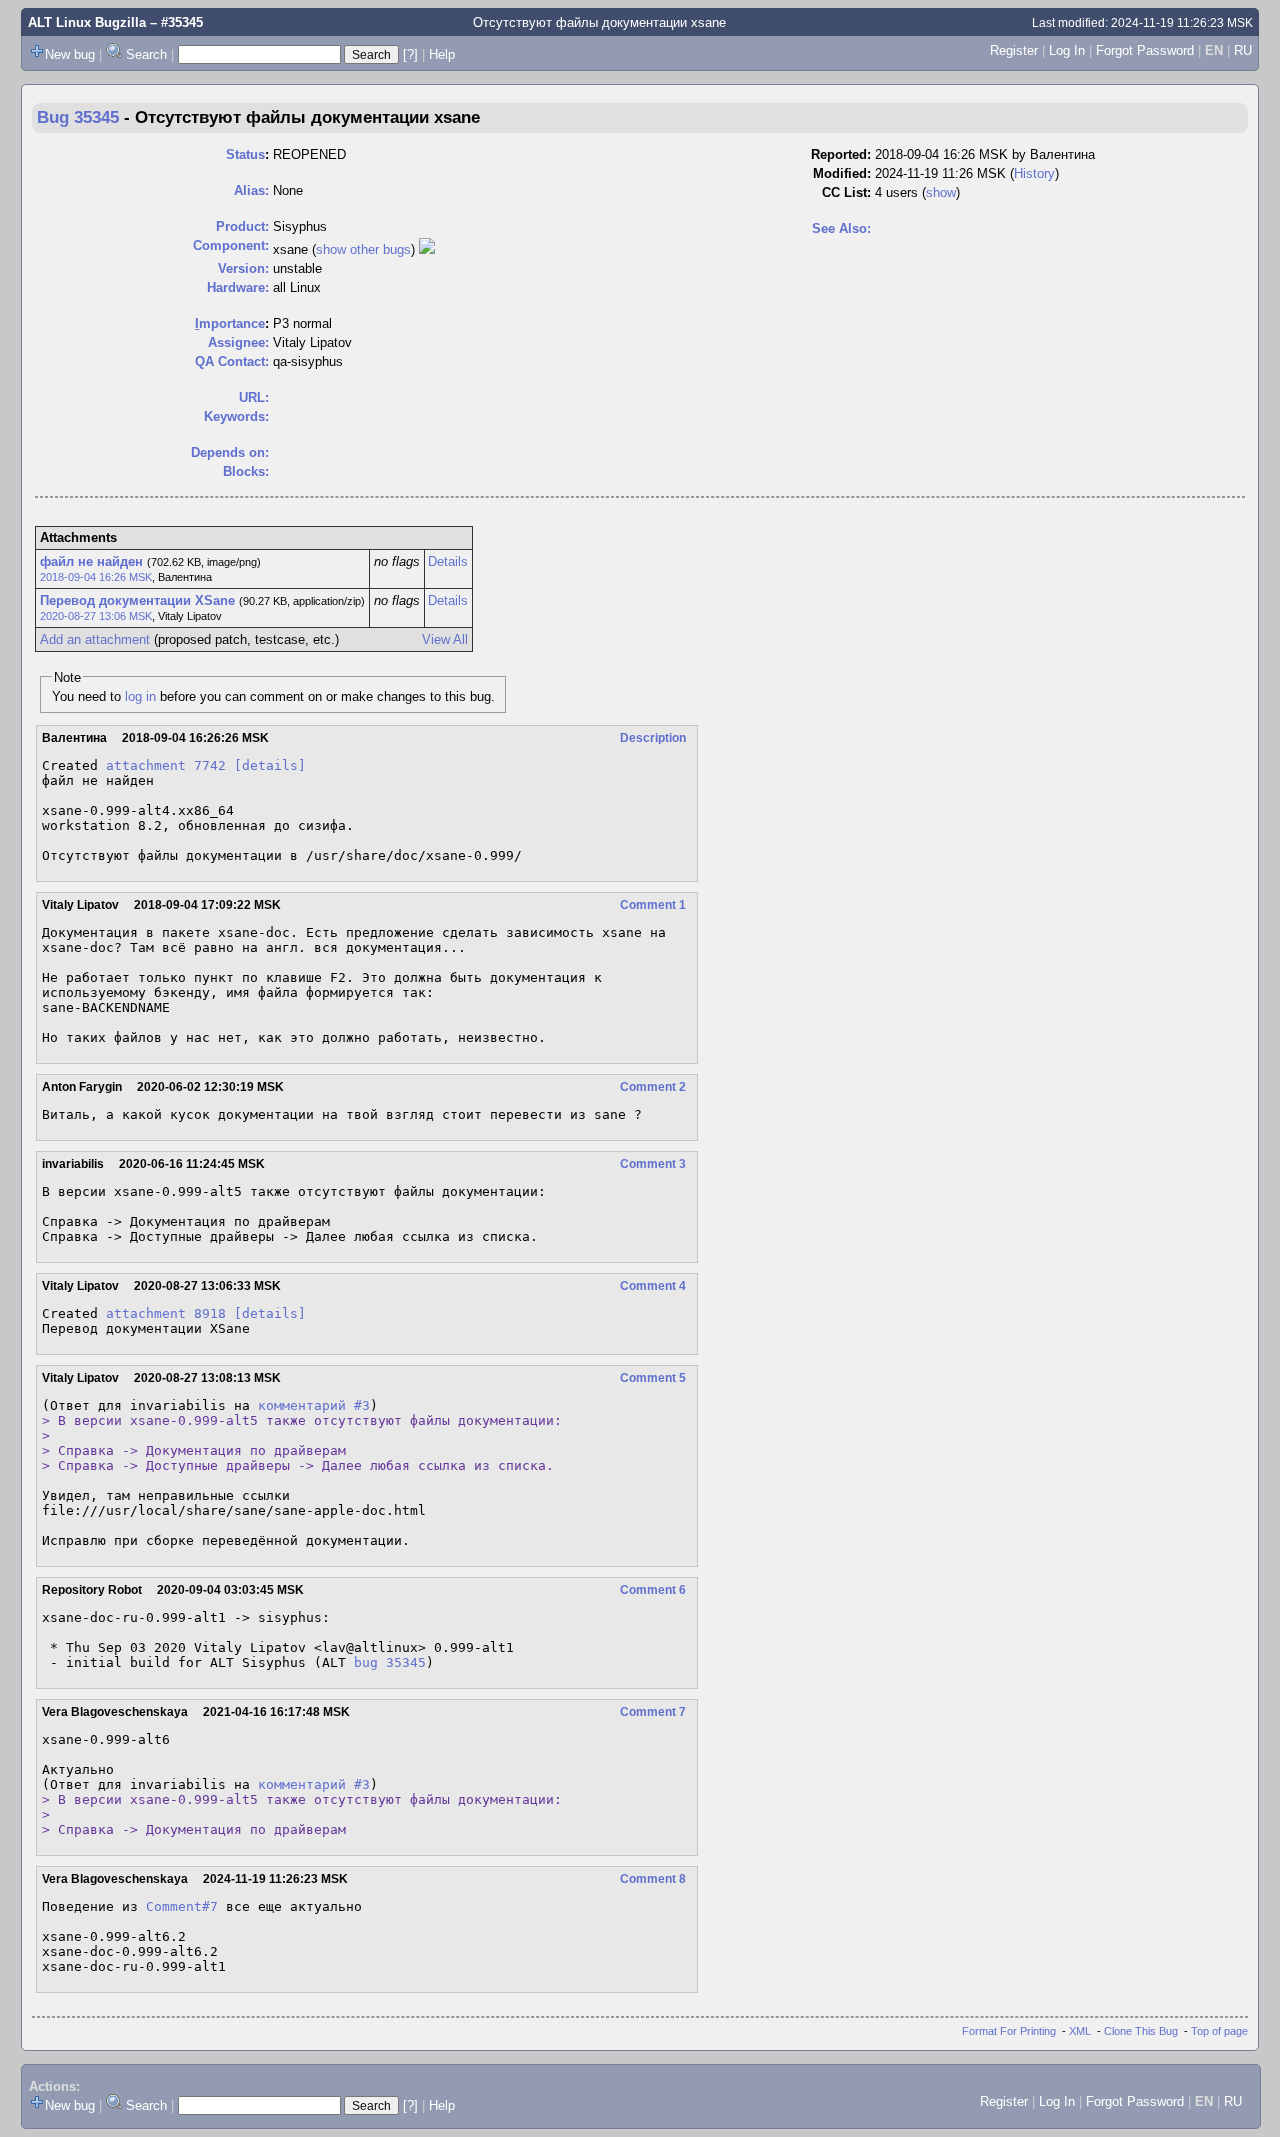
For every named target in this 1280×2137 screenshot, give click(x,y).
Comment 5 (653, 1378)
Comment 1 (653, 905)
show (941, 192)
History (1034, 173)
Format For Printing (1009, 2031)
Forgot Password (1145, 50)
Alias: (251, 190)
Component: (231, 245)
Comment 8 (653, 1879)
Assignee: (238, 342)
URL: (254, 397)
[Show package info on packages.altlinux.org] (427, 249)
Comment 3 (653, 1164)
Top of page (1219, 2031)
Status (245, 154)
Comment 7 (653, 1712)
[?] (410, 54)
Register (1014, 50)
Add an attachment (95, 639)
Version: (243, 268)
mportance (230, 323)
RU (1243, 50)
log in (140, 696)
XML (1080, 2031)
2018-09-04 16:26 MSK (96, 577)
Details (448, 561)
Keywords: (236, 416)
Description (653, 738)
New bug (70, 54)
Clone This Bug (1141, 2031)
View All (445, 639)
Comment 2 (653, 1087)
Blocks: (246, 471)
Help (442, 54)
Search (146, 54)
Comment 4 (653, 1286)
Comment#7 (182, 1906)
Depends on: (230, 452)
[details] (270, 765)
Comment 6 (653, 1590)
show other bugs (363, 249)
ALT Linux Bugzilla (87, 22)
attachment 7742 (166, 765)
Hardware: (238, 287)
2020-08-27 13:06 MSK (96, 616)
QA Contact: (232, 361)
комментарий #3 (314, 1405)
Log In (1067, 50)
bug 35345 (390, 1662)
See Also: (841, 228)
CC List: (846, 192)
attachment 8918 (166, 1313)
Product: (242, 226)
